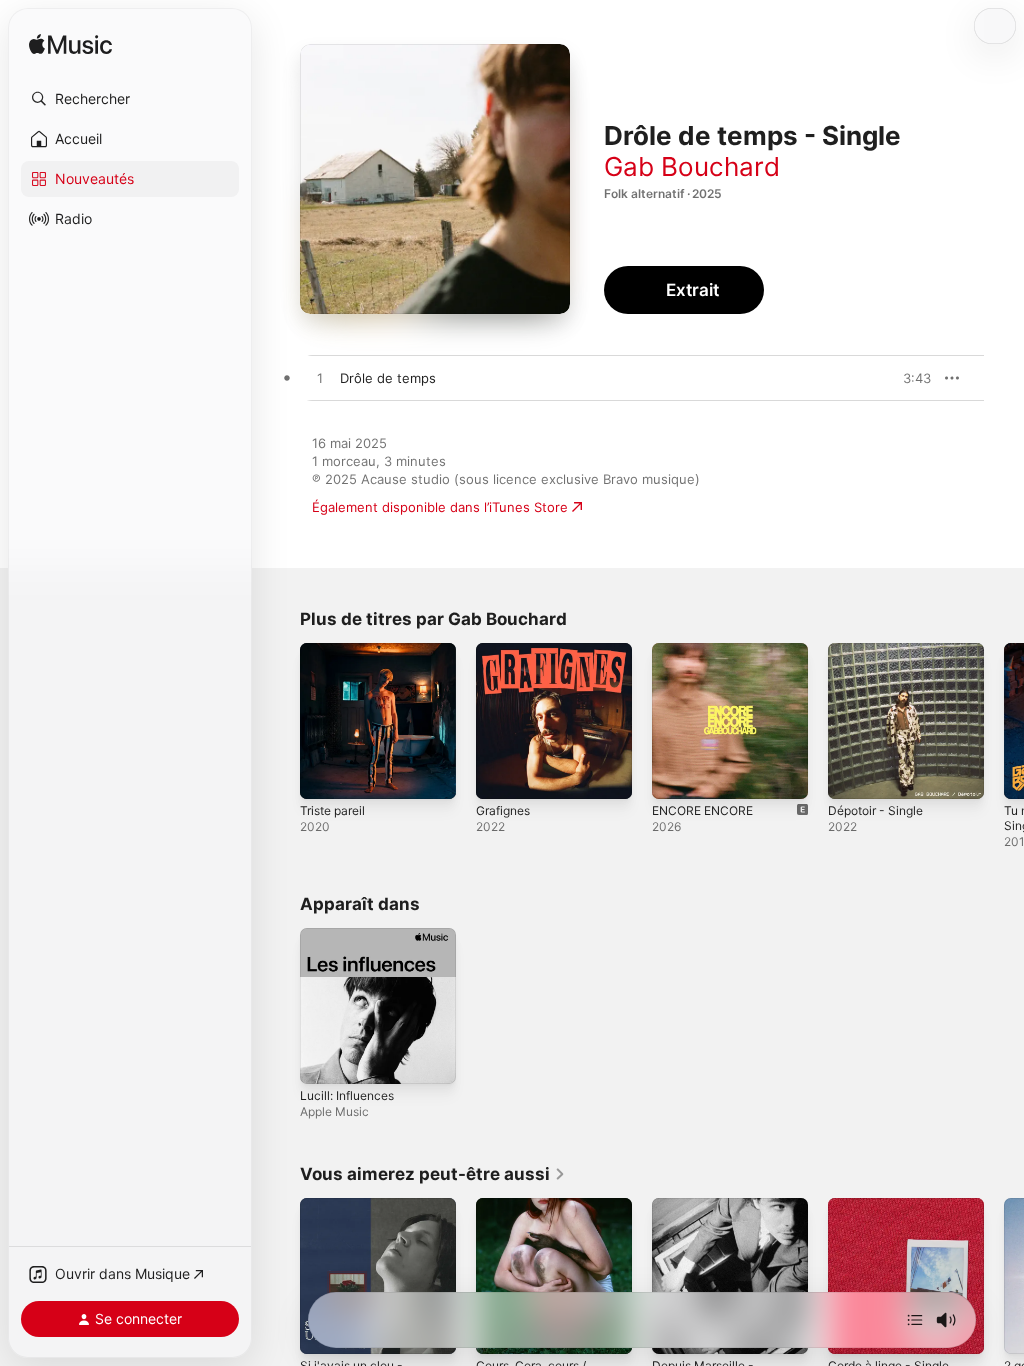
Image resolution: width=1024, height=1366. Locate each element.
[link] (433, 1174)
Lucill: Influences (347, 1095)
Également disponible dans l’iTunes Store (440, 507)
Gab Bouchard (692, 166)
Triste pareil (332, 810)
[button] (130, 99)
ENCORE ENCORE (702, 810)
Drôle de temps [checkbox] (388, 378)
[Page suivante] (1004, 721)
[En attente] (915, 1320)
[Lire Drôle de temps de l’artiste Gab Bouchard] (320, 379)
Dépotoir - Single (875, 810)
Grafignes (503, 810)
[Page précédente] (280, 721)
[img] (70, 45)
